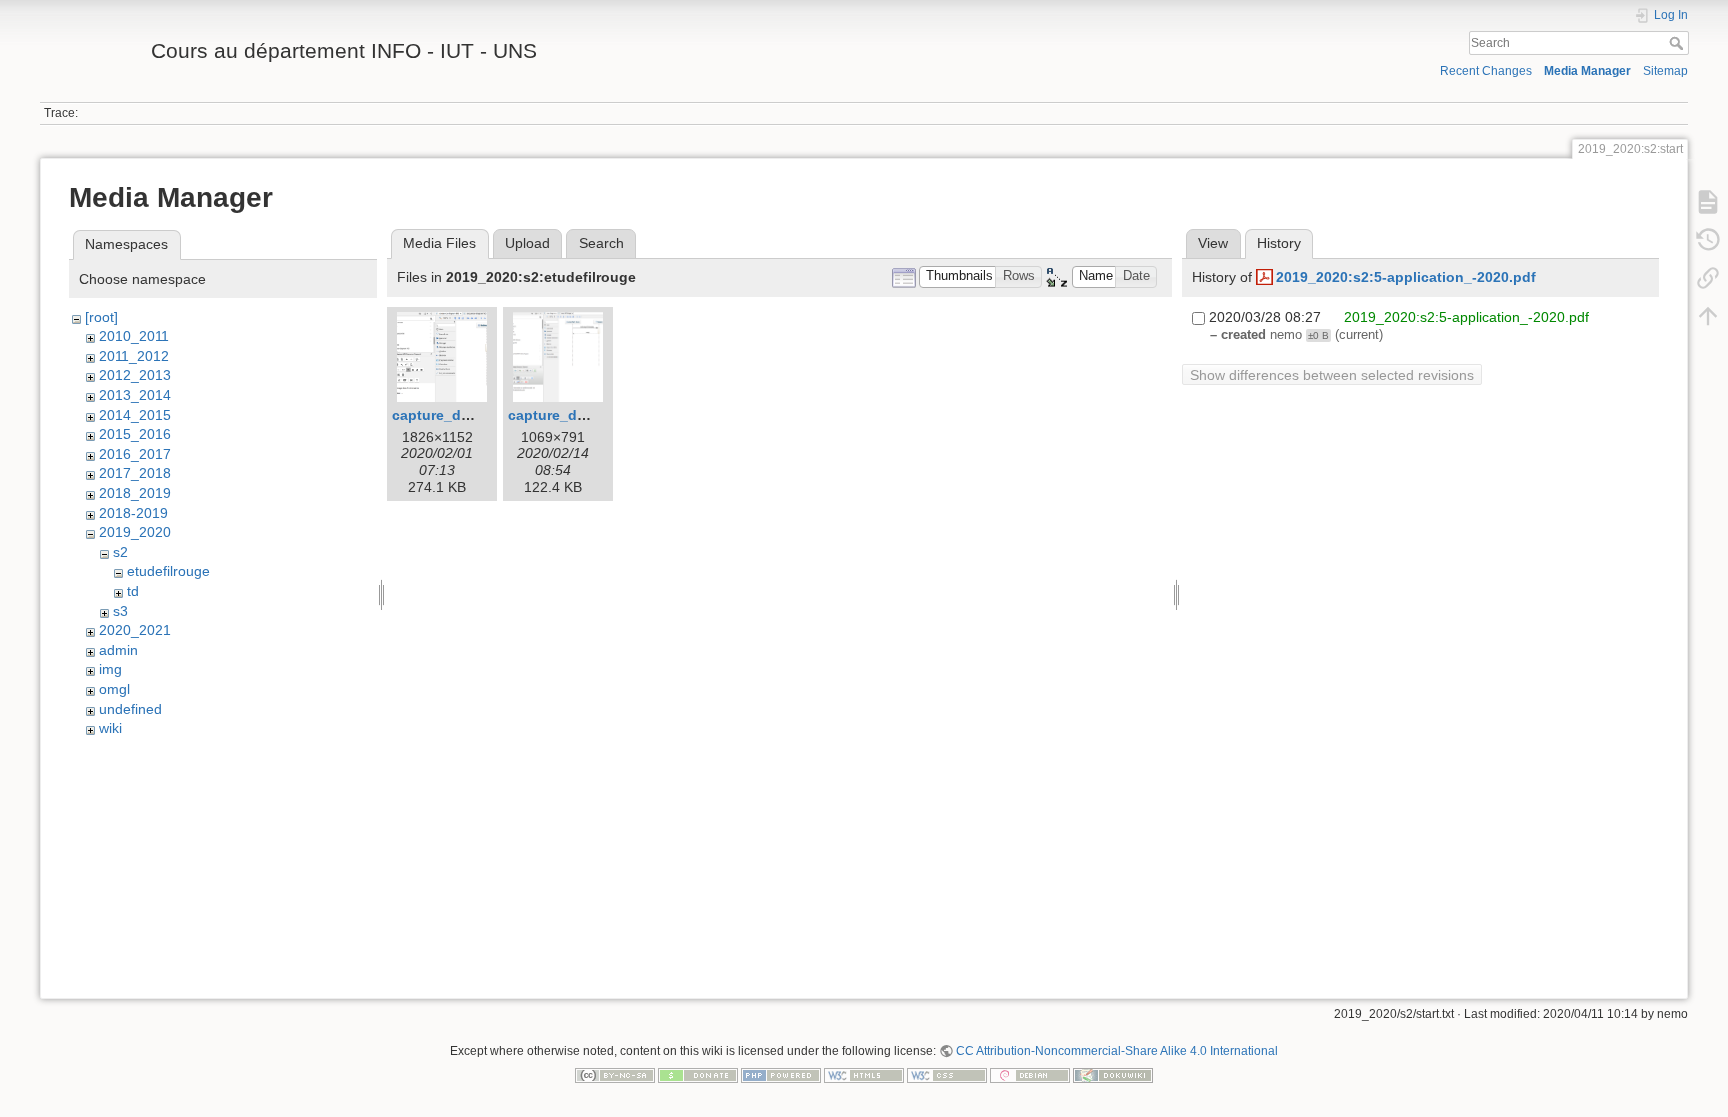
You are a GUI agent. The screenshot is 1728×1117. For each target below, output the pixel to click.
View (1213, 243)
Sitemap (1665, 71)
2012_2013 (135, 375)
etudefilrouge (168, 571)
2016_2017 (135, 454)
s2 (120, 552)
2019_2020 (135, 532)
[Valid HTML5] (864, 1074)
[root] (101, 317)
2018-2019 (133, 513)
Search (1678, 43)
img (110, 669)
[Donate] (698, 1074)
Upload (527, 243)
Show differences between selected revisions (1332, 375)
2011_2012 (134, 356)
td (133, 591)
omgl (114, 689)
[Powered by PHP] (781, 1074)
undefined (130, 709)
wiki (110, 728)
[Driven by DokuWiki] (1113, 1074)
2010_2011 (134, 336)
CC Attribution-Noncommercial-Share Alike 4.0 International (1117, 1051)
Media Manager (1587, 71)
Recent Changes (1486, 71)
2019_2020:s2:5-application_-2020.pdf (1406, 277)
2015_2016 (135, 434)
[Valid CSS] (947, 1074)
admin (118, 650)
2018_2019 (135, 493)
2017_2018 (135, 473)
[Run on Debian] (1030, 1074)
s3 (120, 611)
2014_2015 (135, 415)
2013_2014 (135, 395)
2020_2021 (135, 630)
